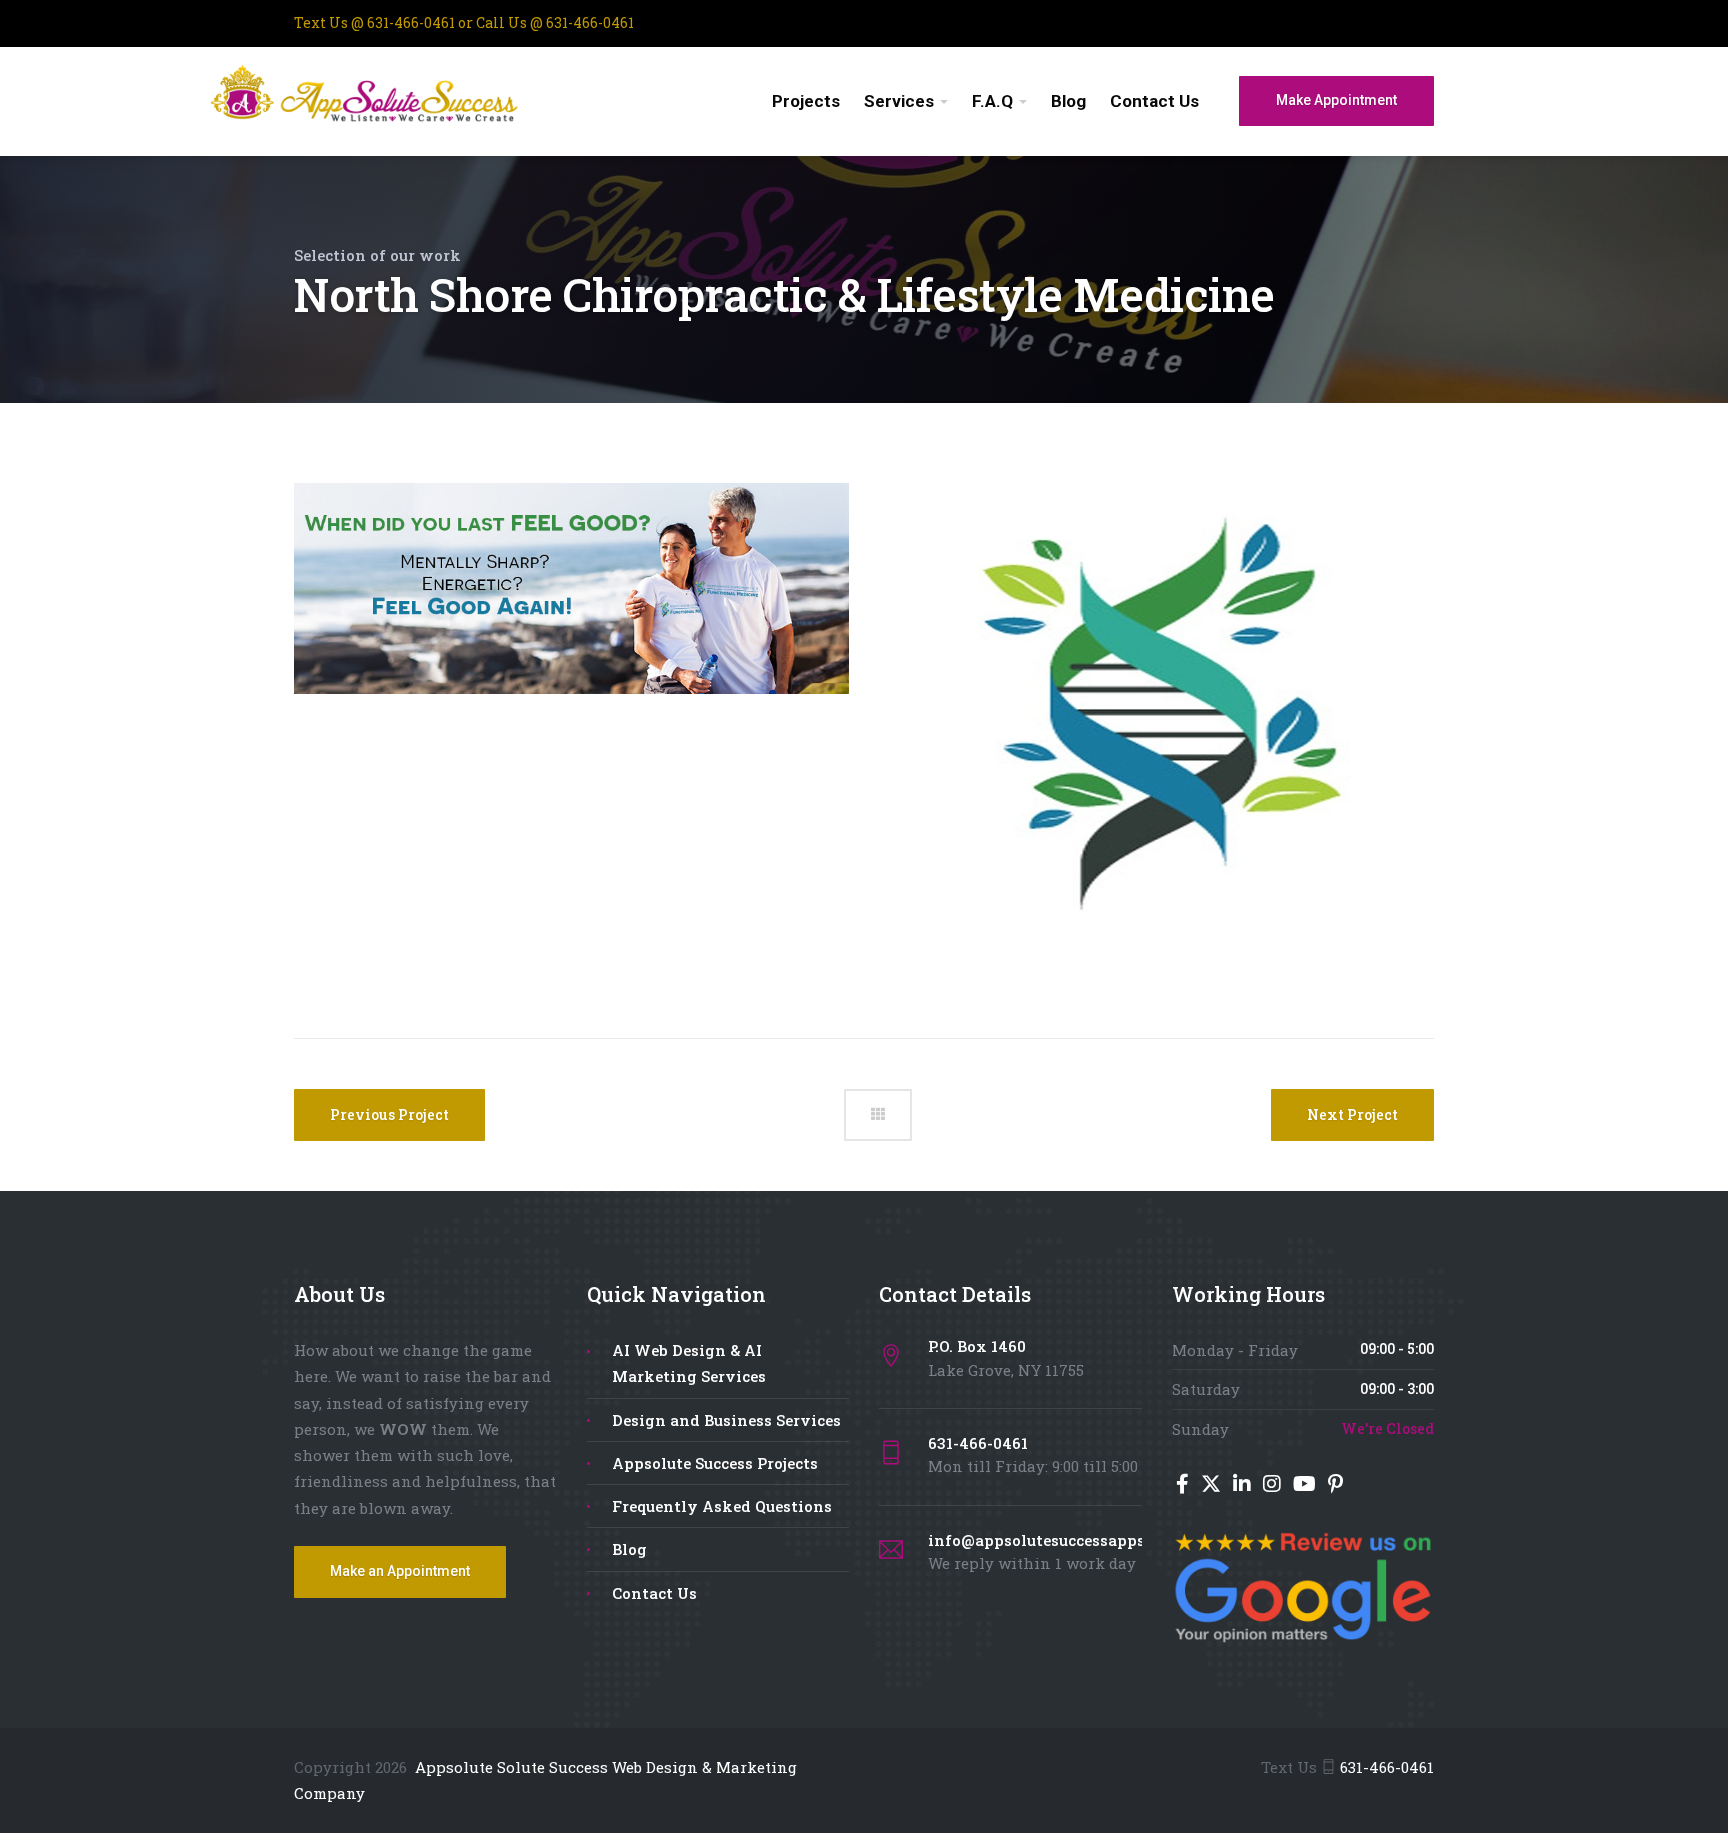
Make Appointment (1336, 100)
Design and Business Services (726, 1420)
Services (899, 101)
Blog (1068, 101)
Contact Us (1154, 101)
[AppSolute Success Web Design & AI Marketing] (407, 99)
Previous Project (389, 1114)
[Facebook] (1184, 1485)
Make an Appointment (400, 1571)
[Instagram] (1274, 1485)
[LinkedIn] (1244, 1485)
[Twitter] (1213, 1485)
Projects (806, 101)
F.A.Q (992, 101)
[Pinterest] (1335, 1485)
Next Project (1352, 1114)
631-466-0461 (411, 22)
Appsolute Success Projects (715, 1463)
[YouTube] (1306, 1485)
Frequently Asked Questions (722, 1506)
